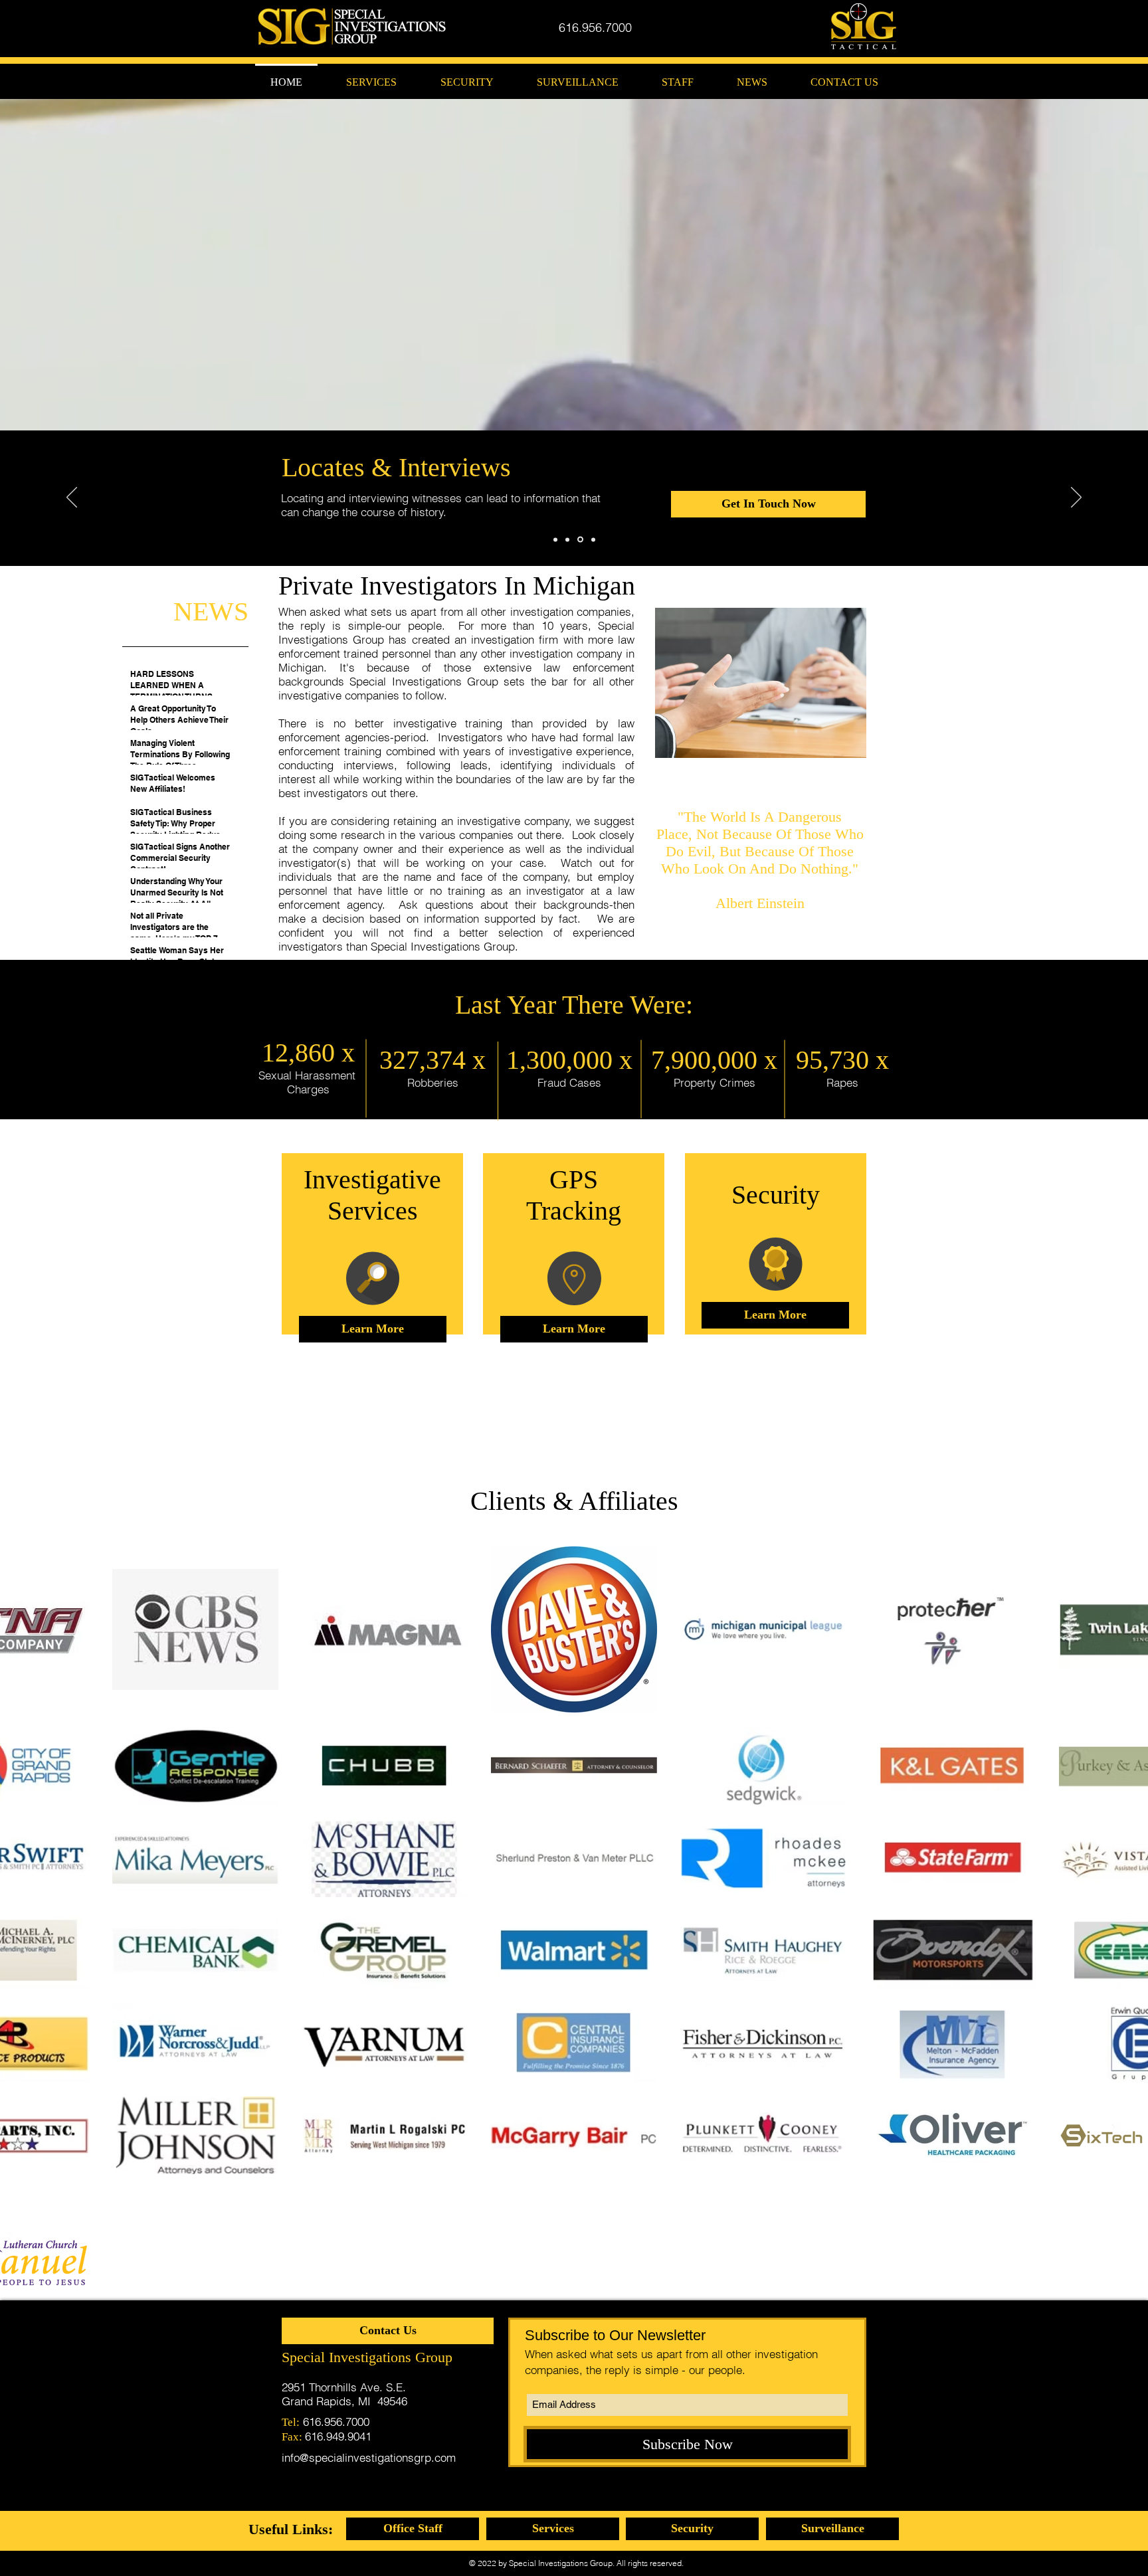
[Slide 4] (593, 539)
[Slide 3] (581, 539)
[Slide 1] (556, 540)
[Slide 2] (569, 539)
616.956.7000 (336, 2422)
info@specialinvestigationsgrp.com (369, 2457)
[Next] (1076, 498)
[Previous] (72, 498)
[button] (413, 2529)
